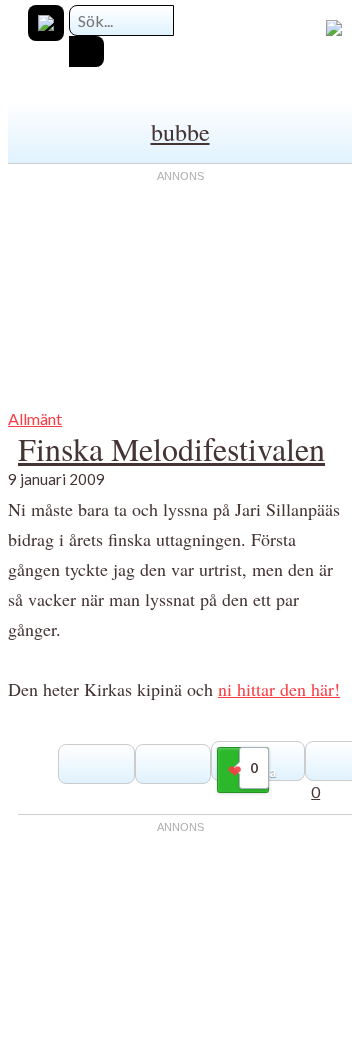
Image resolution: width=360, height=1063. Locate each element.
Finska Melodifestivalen (171, 448)
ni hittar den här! (279, 689)
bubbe (180, 132)
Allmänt (35, 418)
